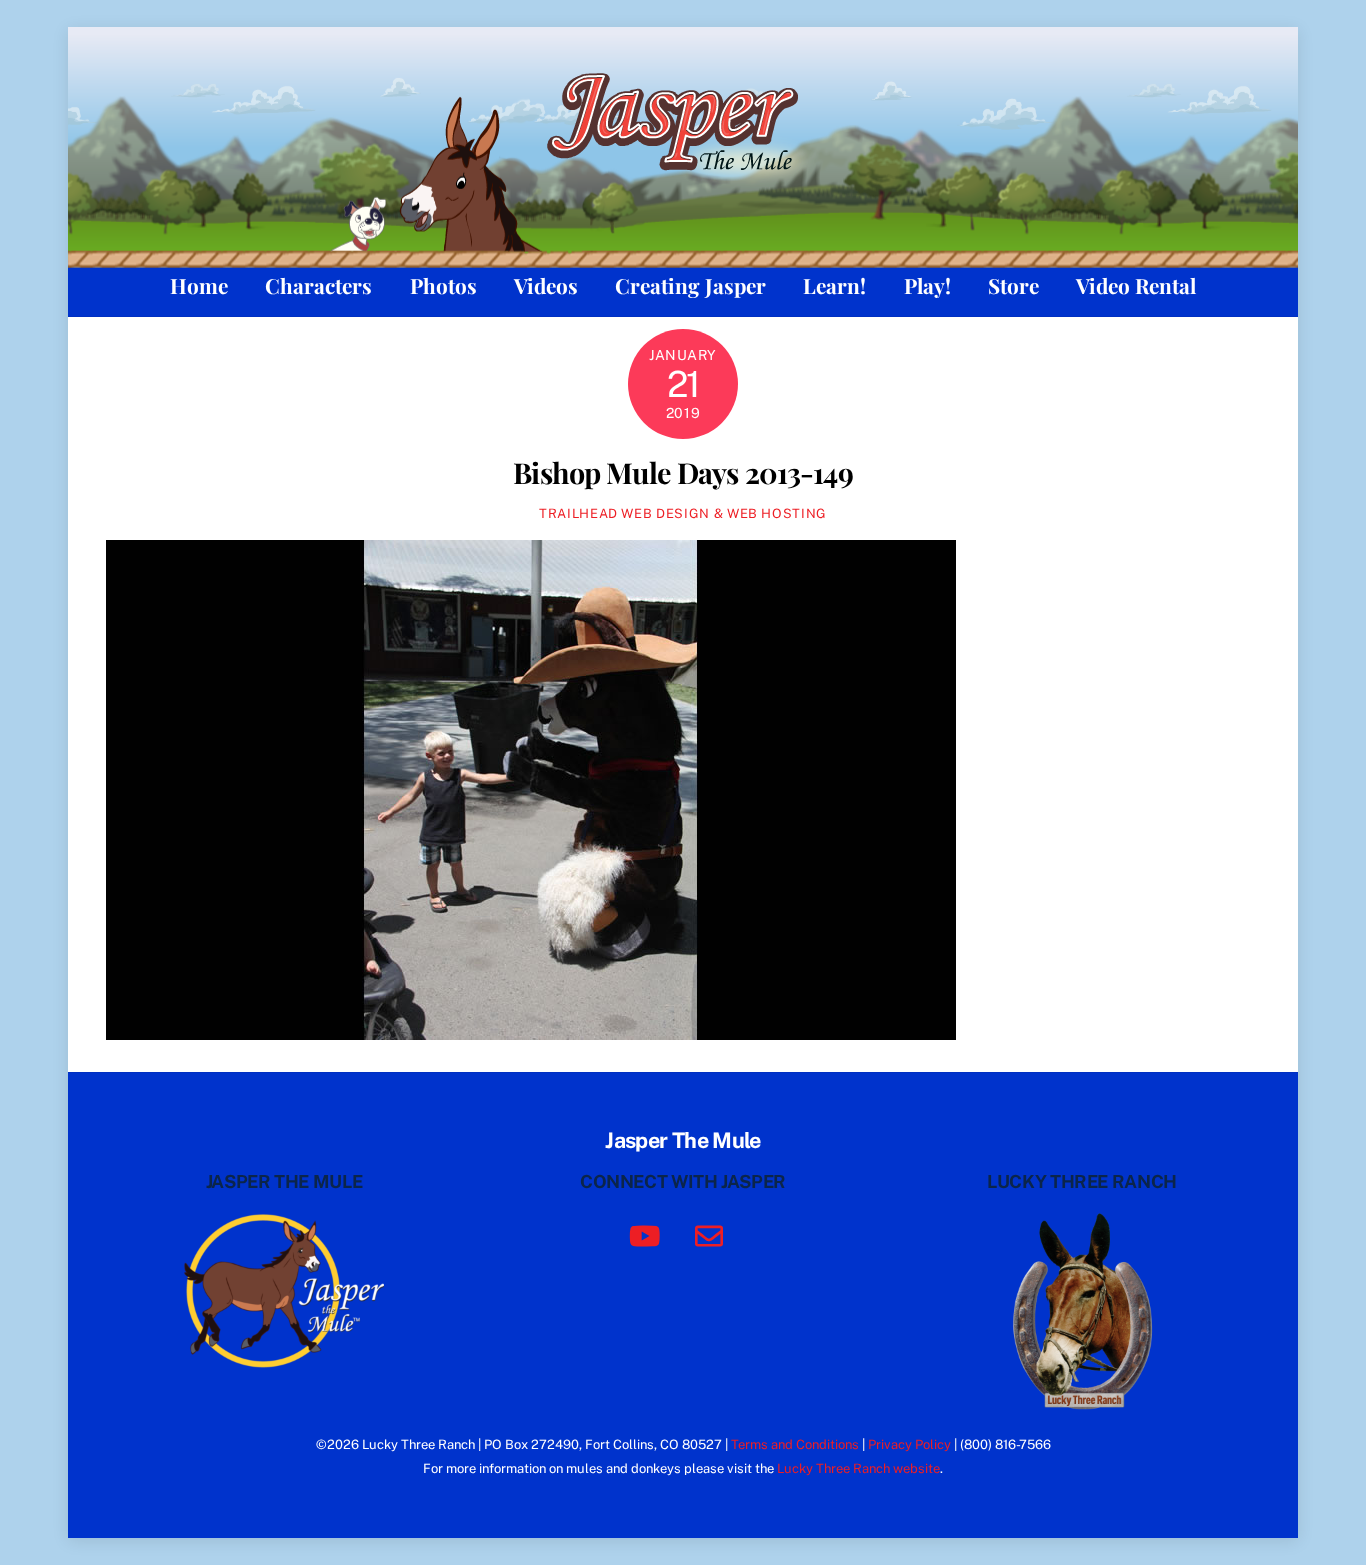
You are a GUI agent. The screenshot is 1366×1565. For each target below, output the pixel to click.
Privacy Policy (909, 1444)
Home (199, 285)
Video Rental (1136, 285)
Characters (318, 285)
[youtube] (648, 1234)
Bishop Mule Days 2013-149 (682, 472)
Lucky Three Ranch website (858, 1468)
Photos (443, 285)
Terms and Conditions (795, 1444)
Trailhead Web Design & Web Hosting (683, 513)
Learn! (834, 285)
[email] (712, 1234)
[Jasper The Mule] (683, 183)
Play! (927, 285)
